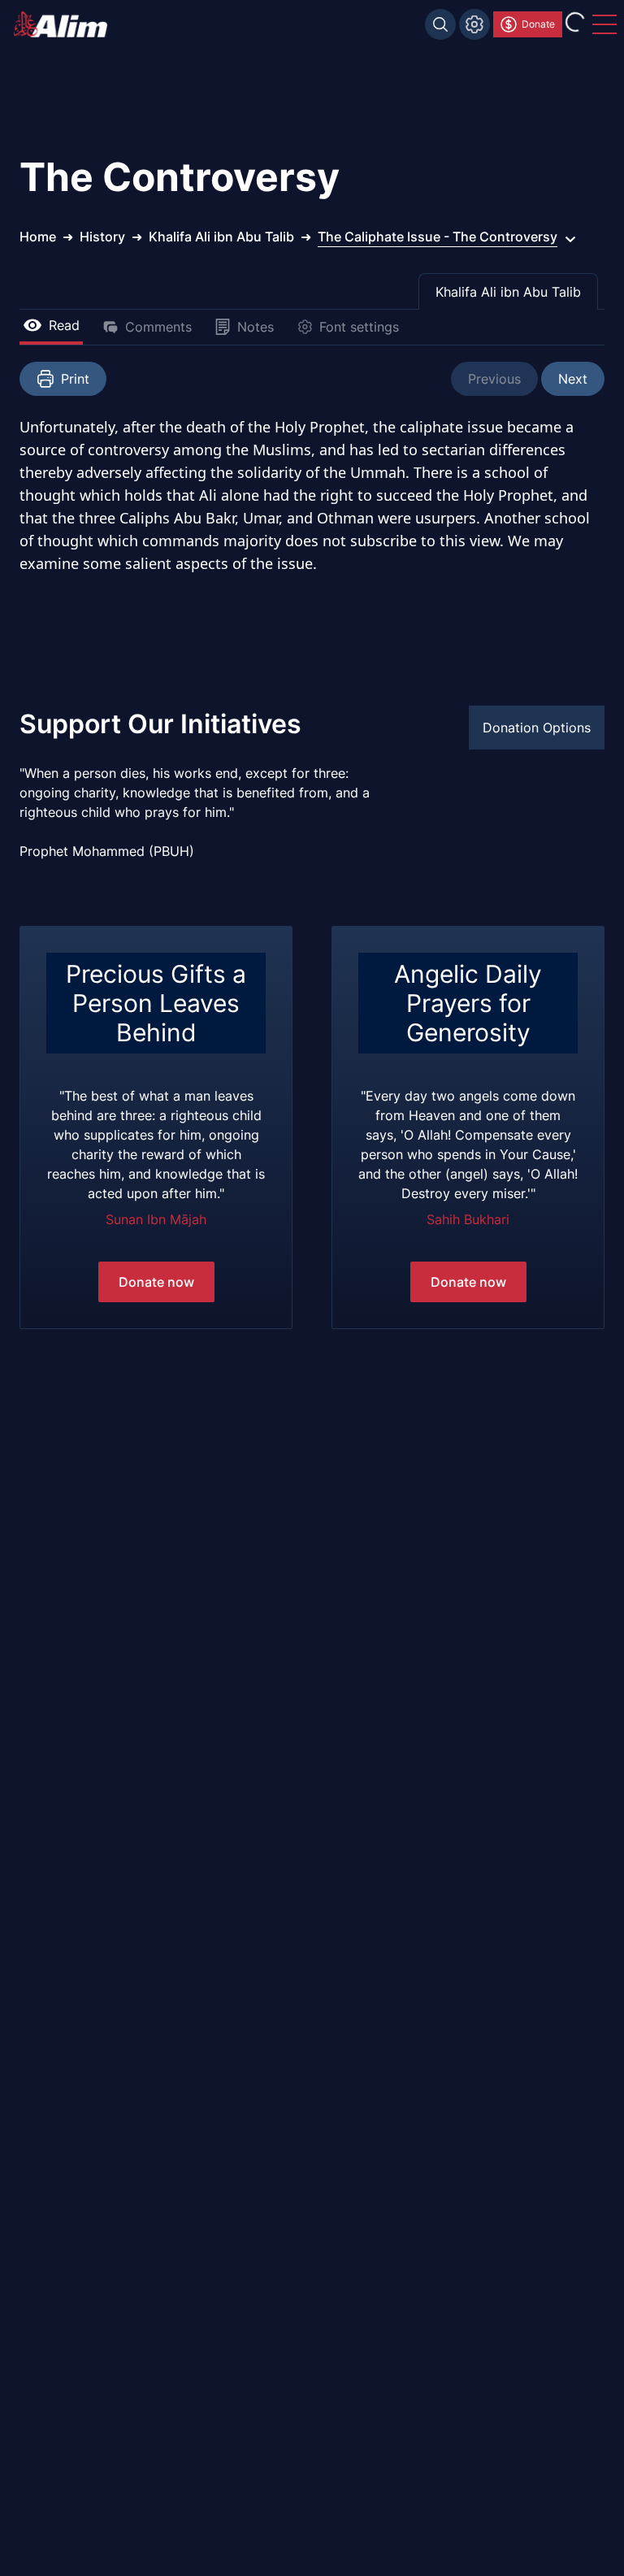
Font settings (359, 327)
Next (573, 379)
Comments (158, 327)
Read (64, 325)
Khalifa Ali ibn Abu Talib (508, 292)
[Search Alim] (440, 24)
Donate (538, 24)
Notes (256, 327)
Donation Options (537, 728)
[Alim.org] (65, 24)
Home (38, 237)
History (102, 237)
